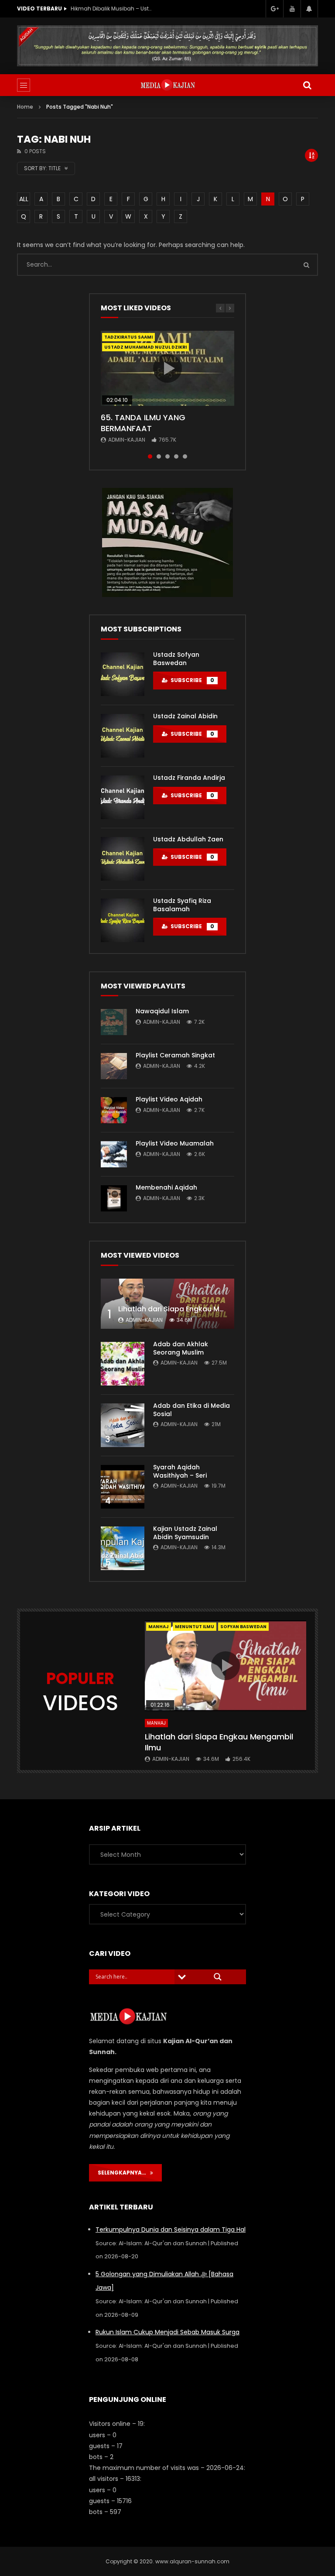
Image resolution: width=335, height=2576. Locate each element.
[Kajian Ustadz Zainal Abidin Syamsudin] (123, 1548)
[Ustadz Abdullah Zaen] (123, 859)
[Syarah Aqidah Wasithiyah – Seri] (123, 1487)
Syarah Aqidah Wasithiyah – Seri (180, 1471)
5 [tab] (185, 456)
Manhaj (159, 1627)
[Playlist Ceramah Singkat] (114, 1066)
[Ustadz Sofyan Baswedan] (123, 674)
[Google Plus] (274, 9)
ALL (24, 199)
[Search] (307, 85)
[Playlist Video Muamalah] (114, 1154)
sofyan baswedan (243, 1627)
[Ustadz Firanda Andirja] (123, 797)
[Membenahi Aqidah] (114, 1198)
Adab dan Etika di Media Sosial (191, 1410)
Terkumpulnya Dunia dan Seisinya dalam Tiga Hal (171, 2230)
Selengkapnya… (124, 2173)
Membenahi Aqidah (166, 1187)
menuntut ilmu (195, 1627)
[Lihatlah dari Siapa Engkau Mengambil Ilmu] (167, 1304)
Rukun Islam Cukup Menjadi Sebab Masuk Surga (167, 2332)
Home (25, 107)
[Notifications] (309, 9)
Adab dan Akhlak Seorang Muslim (181, 1348)
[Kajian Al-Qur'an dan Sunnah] (168, 85)
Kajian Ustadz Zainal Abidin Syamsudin (185, 1533)
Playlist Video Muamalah (175, 1143)
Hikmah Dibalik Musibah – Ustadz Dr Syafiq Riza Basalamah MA (112, 9)
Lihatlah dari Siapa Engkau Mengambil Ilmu (194, 1309)
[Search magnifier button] (218, 1977)
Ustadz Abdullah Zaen (188, 839)
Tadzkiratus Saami (128, 337)
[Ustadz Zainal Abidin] (123, 736)
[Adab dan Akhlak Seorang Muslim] (123, 1364)
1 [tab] (150, 456)
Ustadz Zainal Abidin (185, 716)
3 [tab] (167, 456)
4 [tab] (176, 456)
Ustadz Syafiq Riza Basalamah (182, 905)
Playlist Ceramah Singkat (175, 1055)
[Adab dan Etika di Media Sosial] (123, 1425)
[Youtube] (292, 9)
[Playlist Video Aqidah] (114, 1110)
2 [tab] (159, 456)
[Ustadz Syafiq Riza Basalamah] (123, 920)
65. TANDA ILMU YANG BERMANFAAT (143, 423)
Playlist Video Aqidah (169, 1099)
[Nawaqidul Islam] (114, 1022)
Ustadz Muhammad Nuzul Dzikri (145, 347)
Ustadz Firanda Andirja (189, 778)
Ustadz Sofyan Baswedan (176, 659)
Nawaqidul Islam (162, 1011)
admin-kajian (127, 440)
